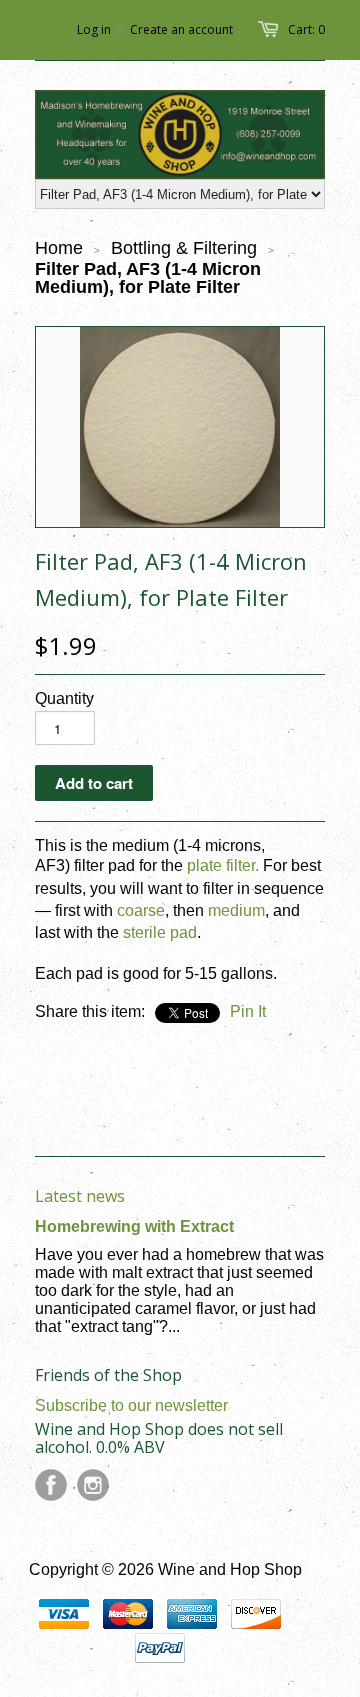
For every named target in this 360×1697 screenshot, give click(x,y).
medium (236, 910)
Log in (94, 29)
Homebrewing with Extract (134, 1226)
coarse (141, 910)
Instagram (93, 1485)
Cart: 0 (306, 29)
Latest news (80, 1196)
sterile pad (160, 932)
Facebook (51, 1485)
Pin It (248, 1011)
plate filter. (223, 865)
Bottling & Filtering (184, 248)
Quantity (64, 698)
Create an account (181, 29)
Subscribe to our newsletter (131, 1405)
